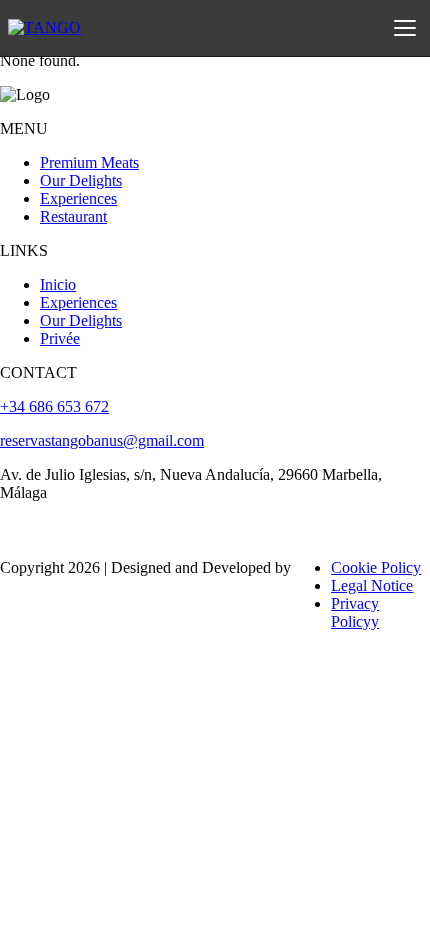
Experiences (78, 198)
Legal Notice (372, 585)
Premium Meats (89, 162)
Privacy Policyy (355, 612)
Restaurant (73, 216)
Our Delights (81, 180)
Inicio (58, 284)
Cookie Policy (376, 567)
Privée (60, 338)
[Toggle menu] (405, 28)
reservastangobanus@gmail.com (102, 440)
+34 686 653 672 (54, 406)
